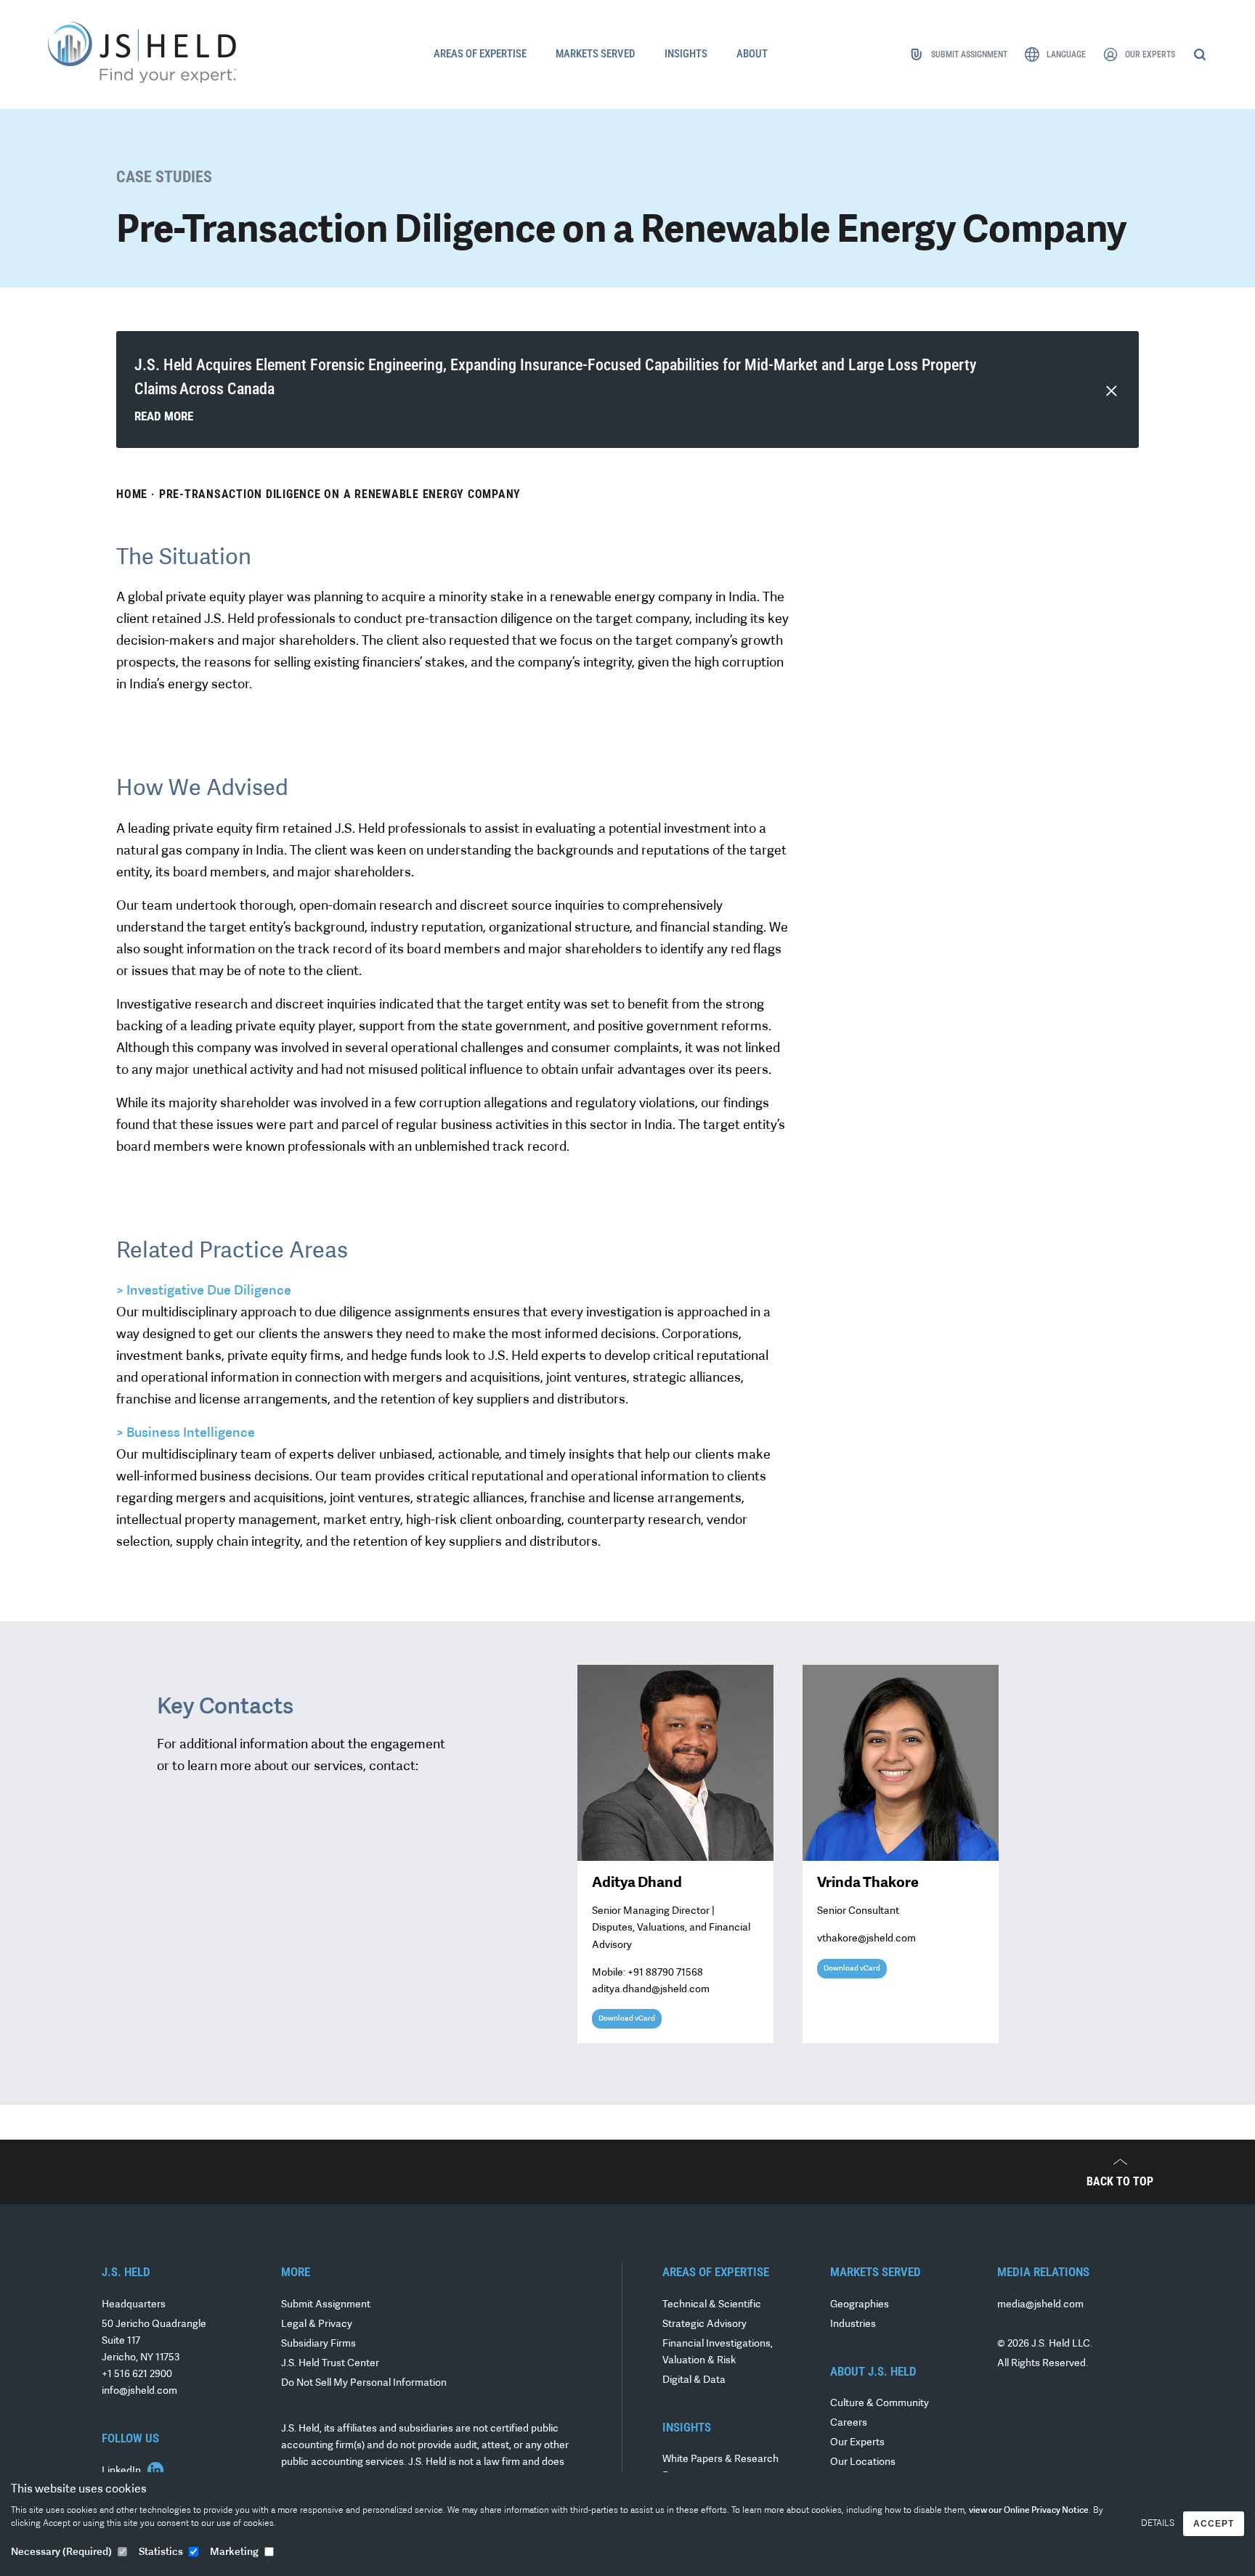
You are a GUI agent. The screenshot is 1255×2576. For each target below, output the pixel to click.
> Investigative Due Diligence (204, 1292)
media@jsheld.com (1040, 2305)
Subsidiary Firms (318, 2344)
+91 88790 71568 (665, 1973)
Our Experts (857, 2443)
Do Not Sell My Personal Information (364, 2383)
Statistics (161, 2552)
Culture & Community (880, 2404)
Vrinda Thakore (868, 1883)
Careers (849, 2423)
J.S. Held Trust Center (330, 2364)
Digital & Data (694, 2380)
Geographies (860, 2305)
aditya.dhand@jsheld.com (651, 1990)
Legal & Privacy (317, 2324)
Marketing (234, 2552)
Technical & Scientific (712, 2305)
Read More (164, 416)
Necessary (61, 2552)
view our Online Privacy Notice (1029, 2511)
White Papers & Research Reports (720, 2468)
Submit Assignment (326, 2305)
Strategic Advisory (704, 2324)
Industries (853, 2324)
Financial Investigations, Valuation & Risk (718, 2352)
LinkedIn (122, 2471)
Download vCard (627, 2019)
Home (132, 494)
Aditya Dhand (637, 1883)
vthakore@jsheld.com (866, 1939)
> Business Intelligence (186, 1434)
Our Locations (863, 2462)
